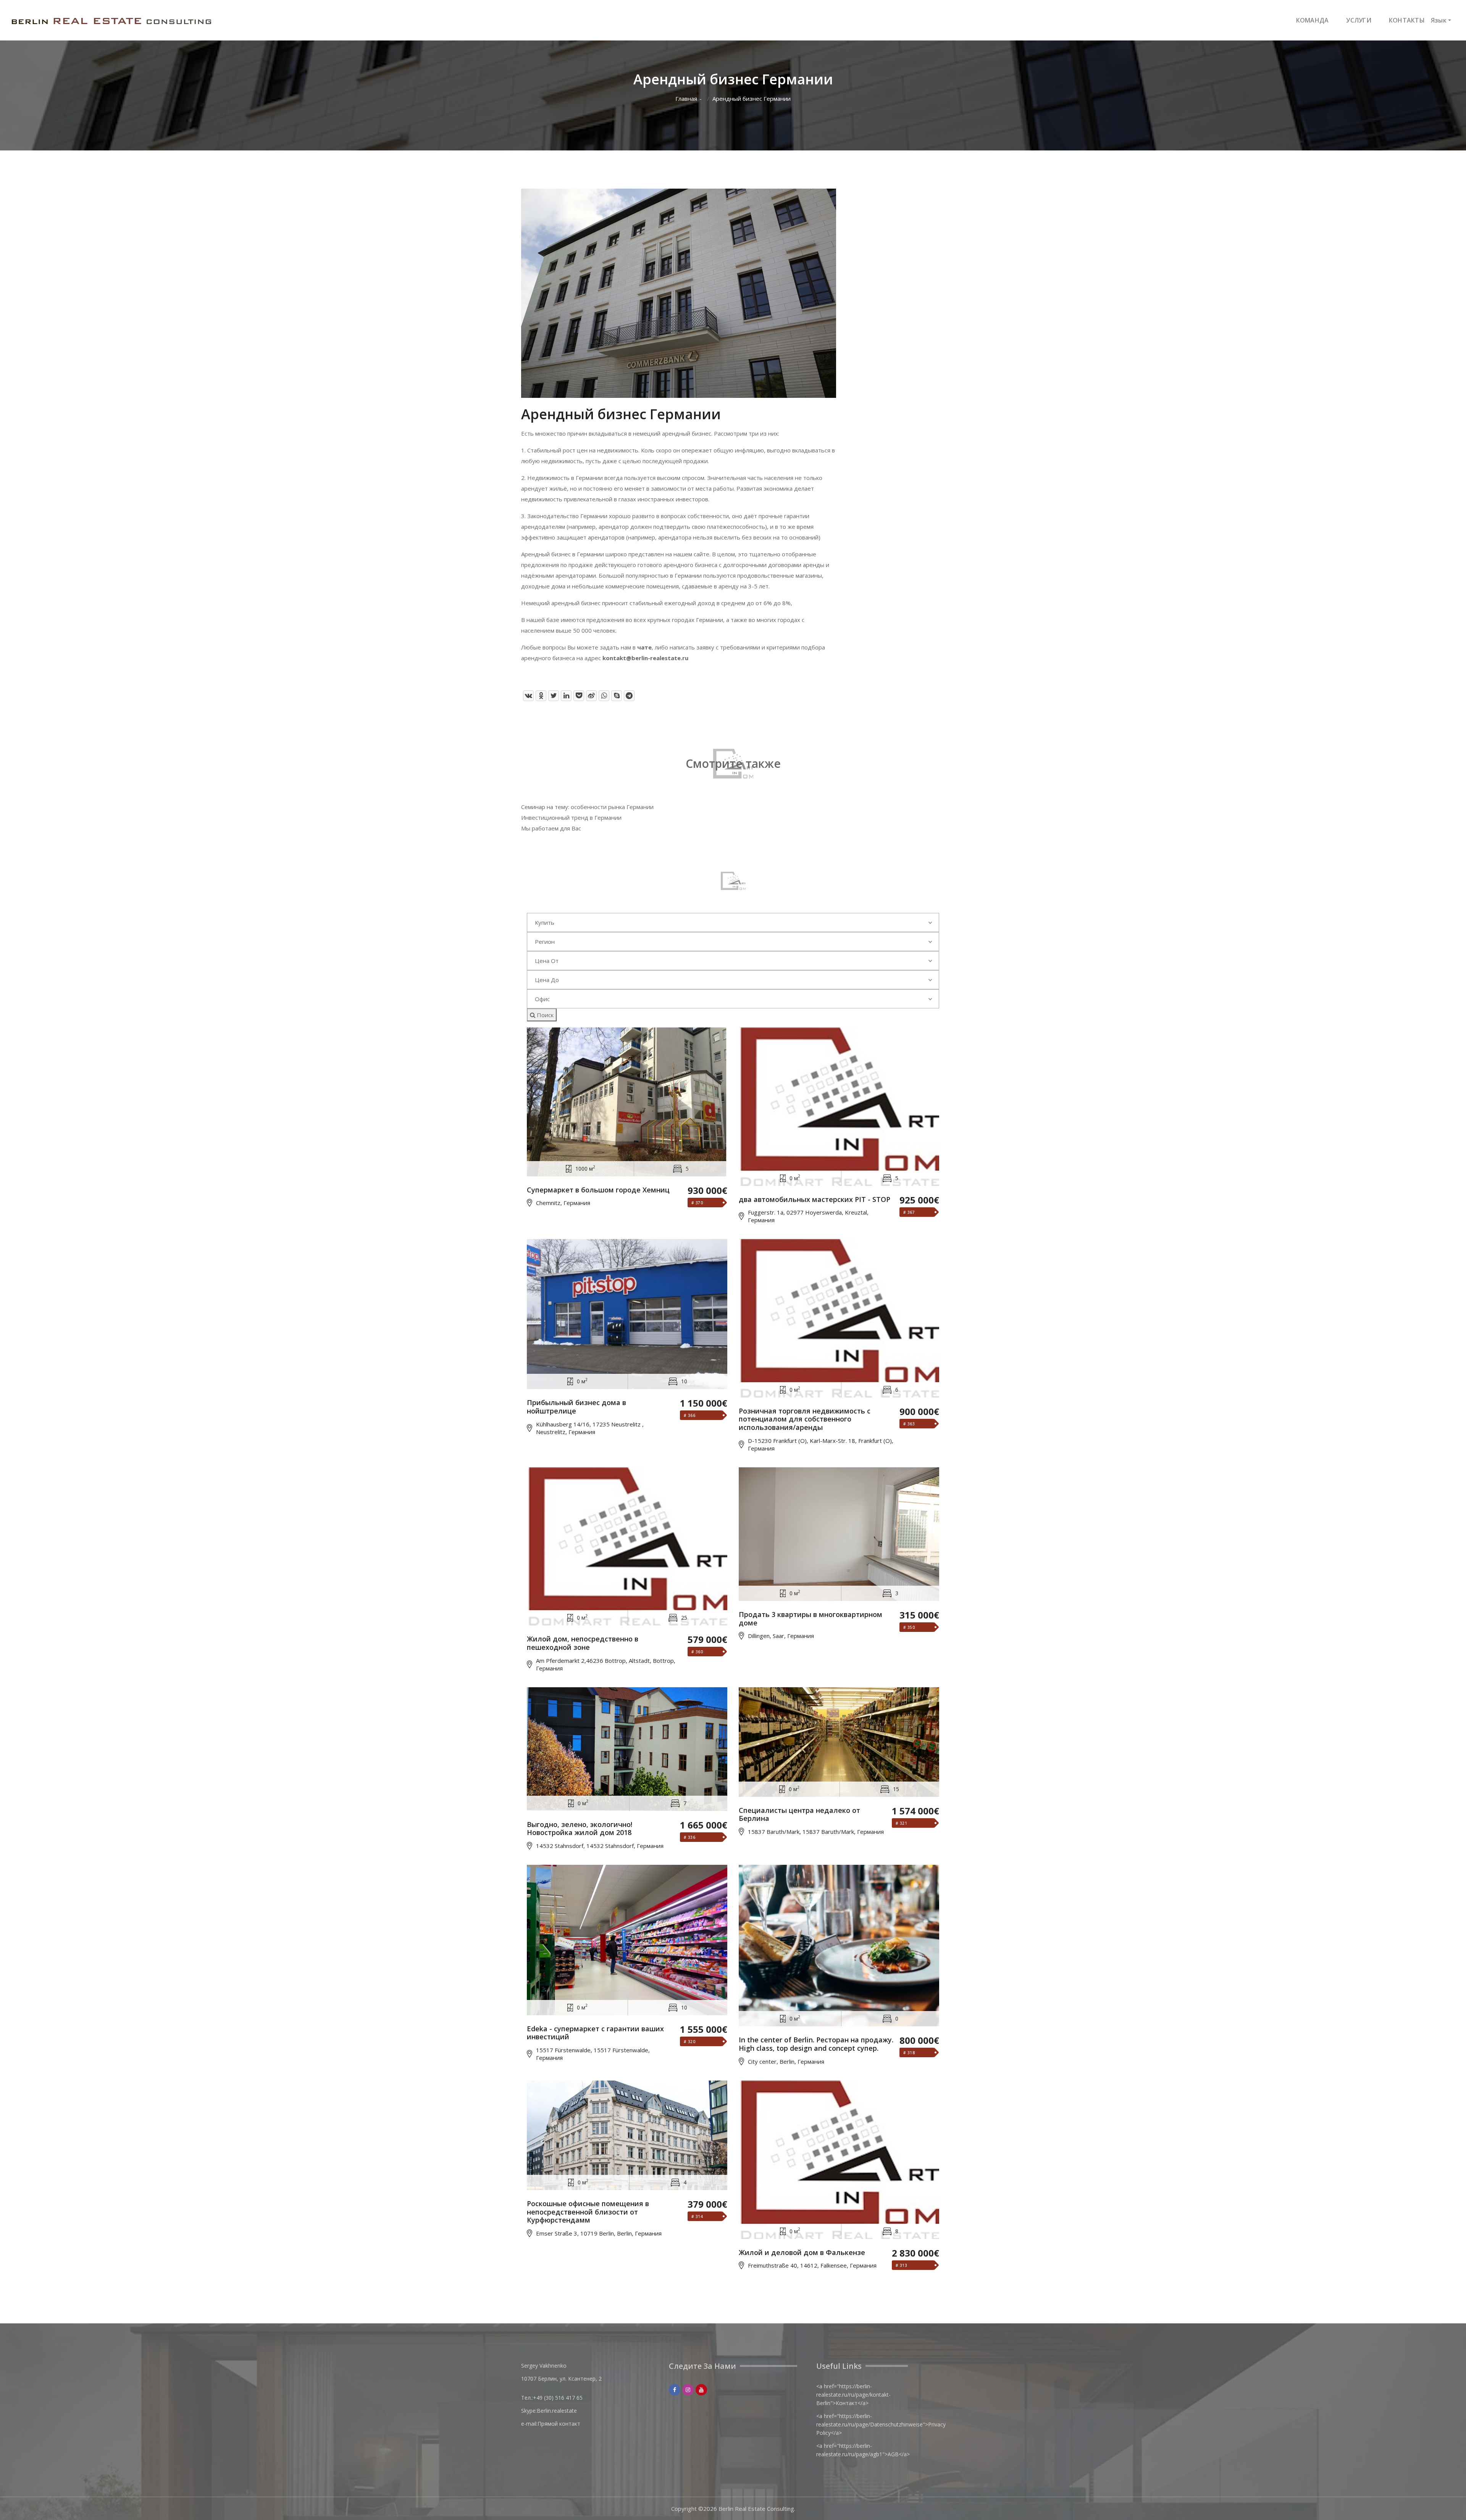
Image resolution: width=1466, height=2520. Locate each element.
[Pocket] (579, 696)
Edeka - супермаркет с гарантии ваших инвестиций (595, 2033)
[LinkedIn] (566, 696)
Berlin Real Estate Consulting (756, 2509)
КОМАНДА (1313, 20)
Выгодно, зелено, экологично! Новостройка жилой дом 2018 (580, 1829)
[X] (554, 696)
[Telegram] (629, 696)
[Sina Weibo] (591, 696)
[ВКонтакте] (528, 696)
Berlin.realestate (557, 2411)
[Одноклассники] (541, 696)
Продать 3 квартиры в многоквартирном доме (810, 1619)
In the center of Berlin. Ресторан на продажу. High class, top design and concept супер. (816, 2044)
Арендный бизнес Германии (752, 99)
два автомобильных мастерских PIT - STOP (815, 1200)
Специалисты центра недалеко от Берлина (799, 1815)
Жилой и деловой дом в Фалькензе (802, 2253)
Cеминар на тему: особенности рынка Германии (587, 807)
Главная (686, 99)
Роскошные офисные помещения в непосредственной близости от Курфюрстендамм (588, 2212)
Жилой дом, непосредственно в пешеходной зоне (583, 1643)
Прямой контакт (559, 2424)
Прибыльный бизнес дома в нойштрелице (576, 1407)
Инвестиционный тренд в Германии (571, 817)
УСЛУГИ (1359, 20)
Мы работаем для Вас (551, 828)
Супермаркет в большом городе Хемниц (598, 1190)
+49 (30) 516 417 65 (558, 2398)
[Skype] (617, 696)
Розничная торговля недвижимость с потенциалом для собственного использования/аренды (805, 1419)
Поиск (544, 1015)
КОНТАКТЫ (1407, 20)
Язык (1439, 20)
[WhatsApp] (604, 696)
